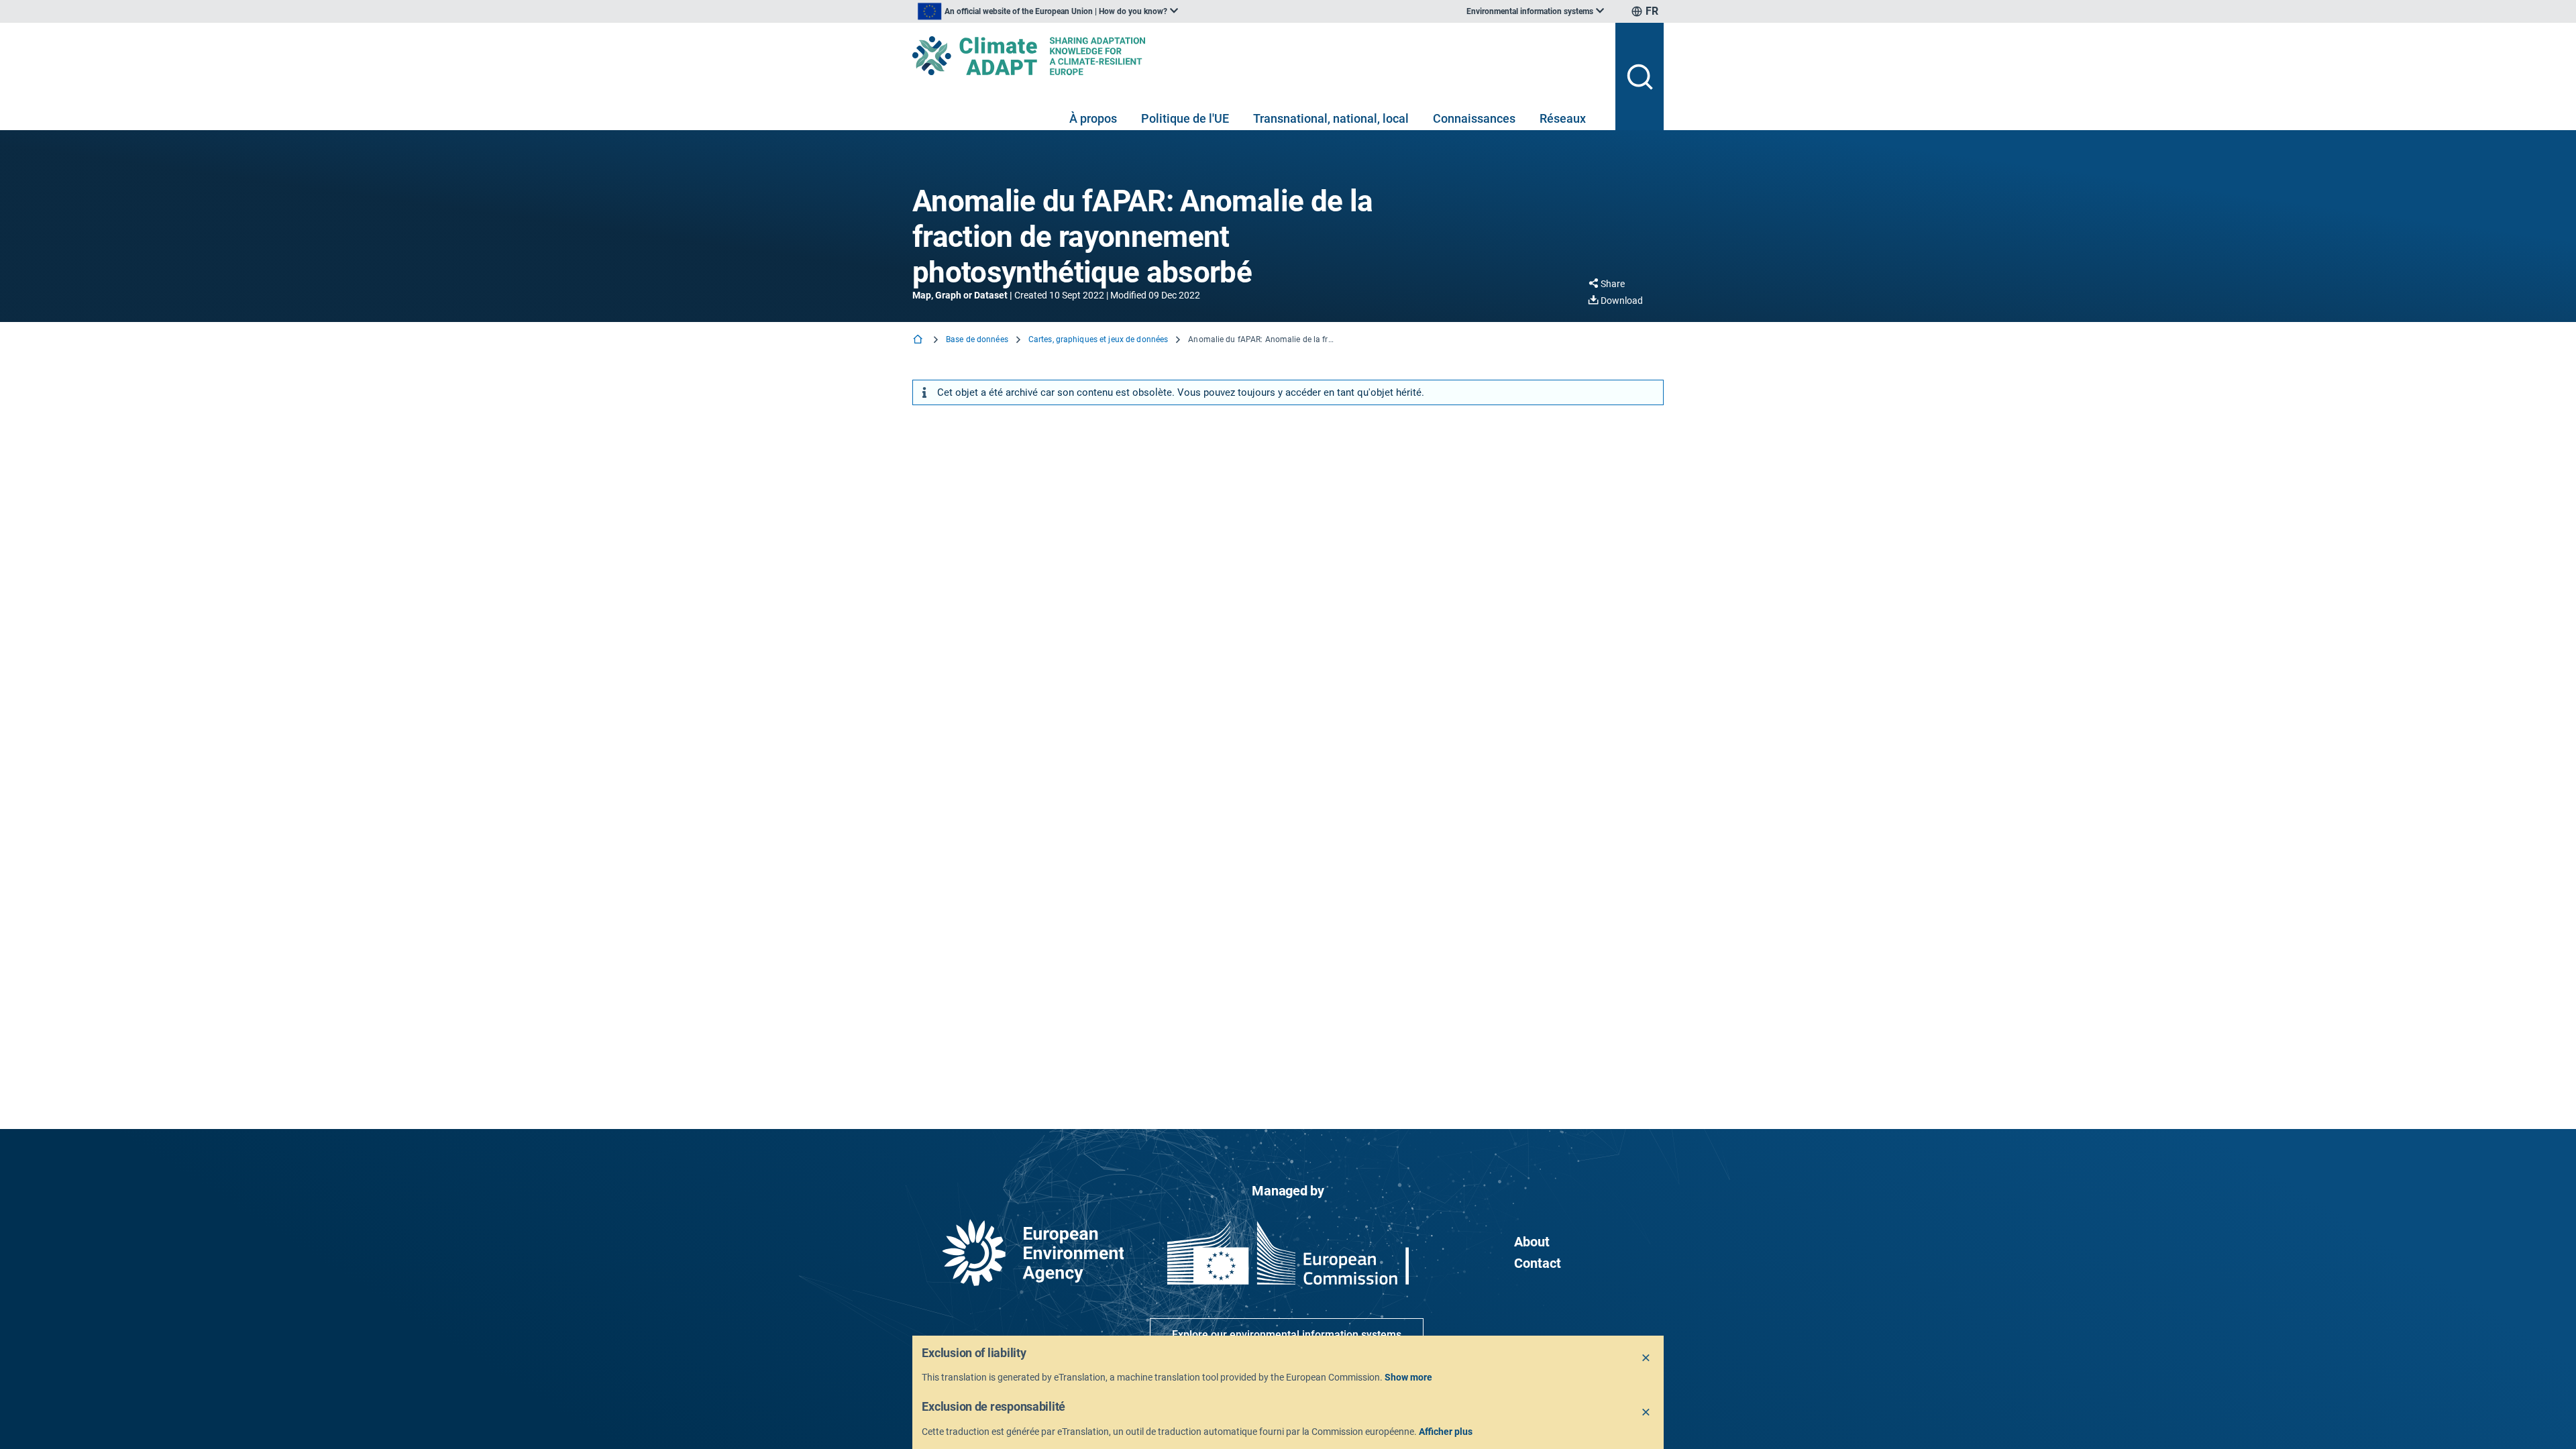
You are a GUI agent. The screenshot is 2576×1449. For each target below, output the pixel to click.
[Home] (919, 340)
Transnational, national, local (1331, 118)
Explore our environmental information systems (1287, 1335)
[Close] (1646, 1358)
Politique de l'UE (1185, 118)
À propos (1093, 118)
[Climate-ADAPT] (1258, 56)
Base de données (977, 339)
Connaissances (1474, 118)
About (1532, 1242)
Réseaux (1563, 118)
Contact (1538, 1263)
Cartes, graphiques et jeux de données (1098, 339)
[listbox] (1048, 11)
